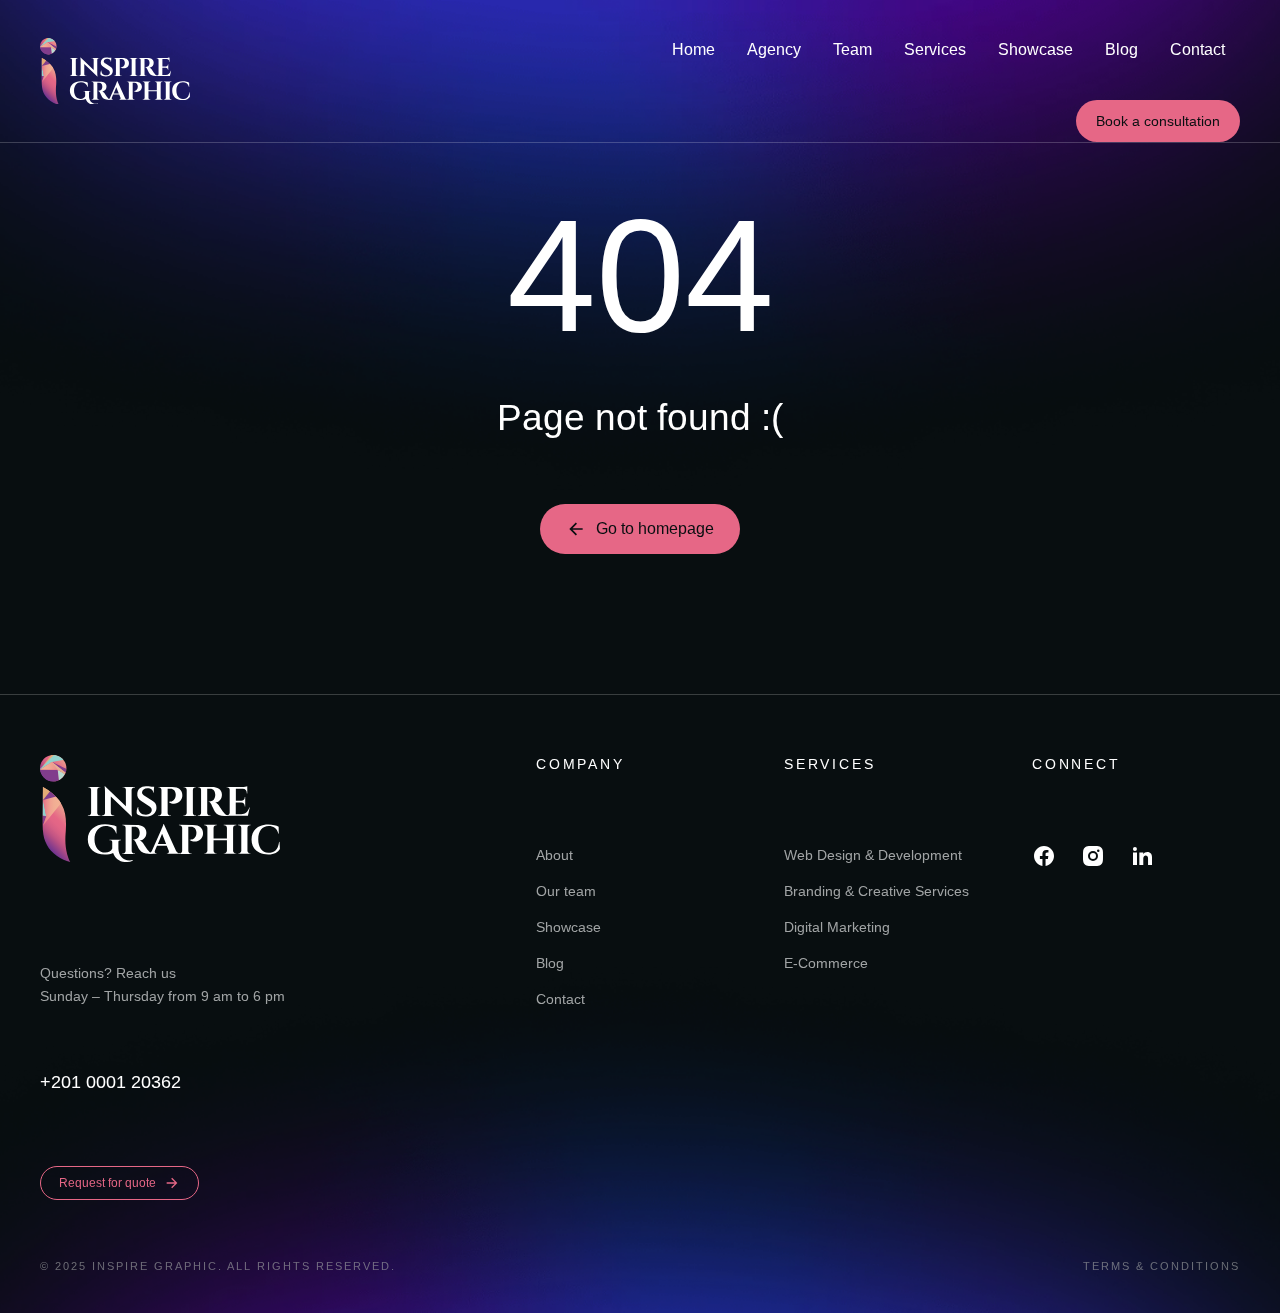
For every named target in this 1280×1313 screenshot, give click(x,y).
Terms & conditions (1161, 1266)
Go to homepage (655, 528)
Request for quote (107, 1183)
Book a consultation (1158, 121)
